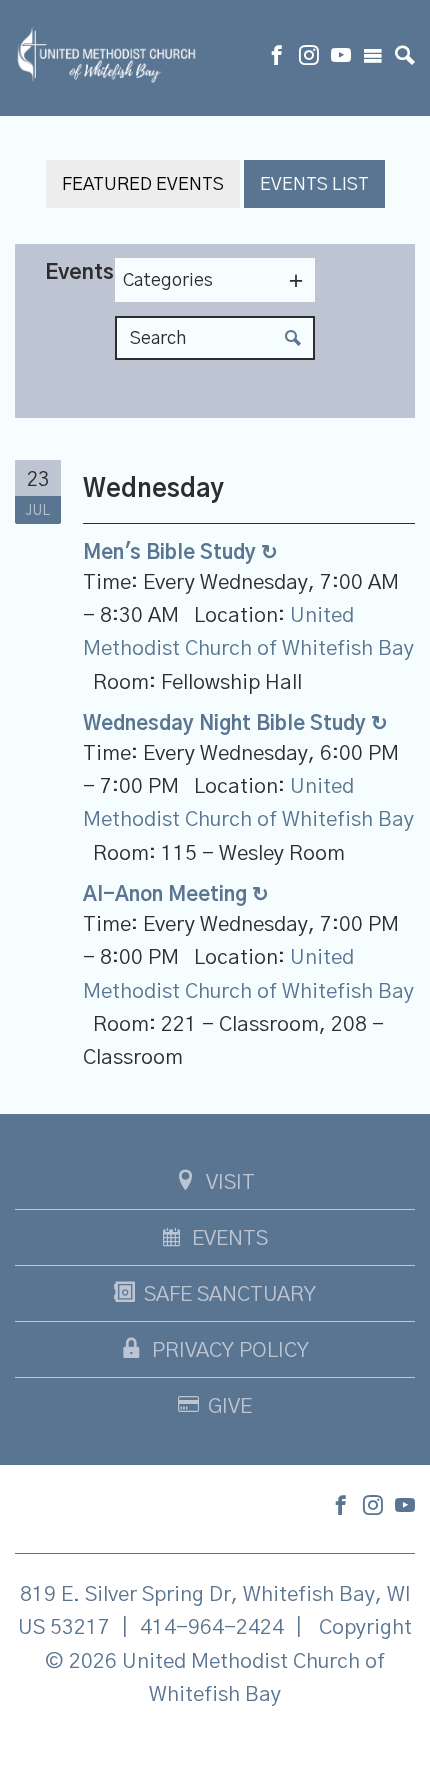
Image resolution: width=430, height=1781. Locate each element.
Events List (314, 185)
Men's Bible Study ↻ (180, 553)
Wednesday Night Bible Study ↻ (235, 724)
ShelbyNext (215, 1745)
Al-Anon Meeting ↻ (176, 895)
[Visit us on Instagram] (309, 58)
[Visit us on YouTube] (341, 58)
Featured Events (143, 185)
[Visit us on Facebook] (277, 58)
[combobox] (215, 280)
